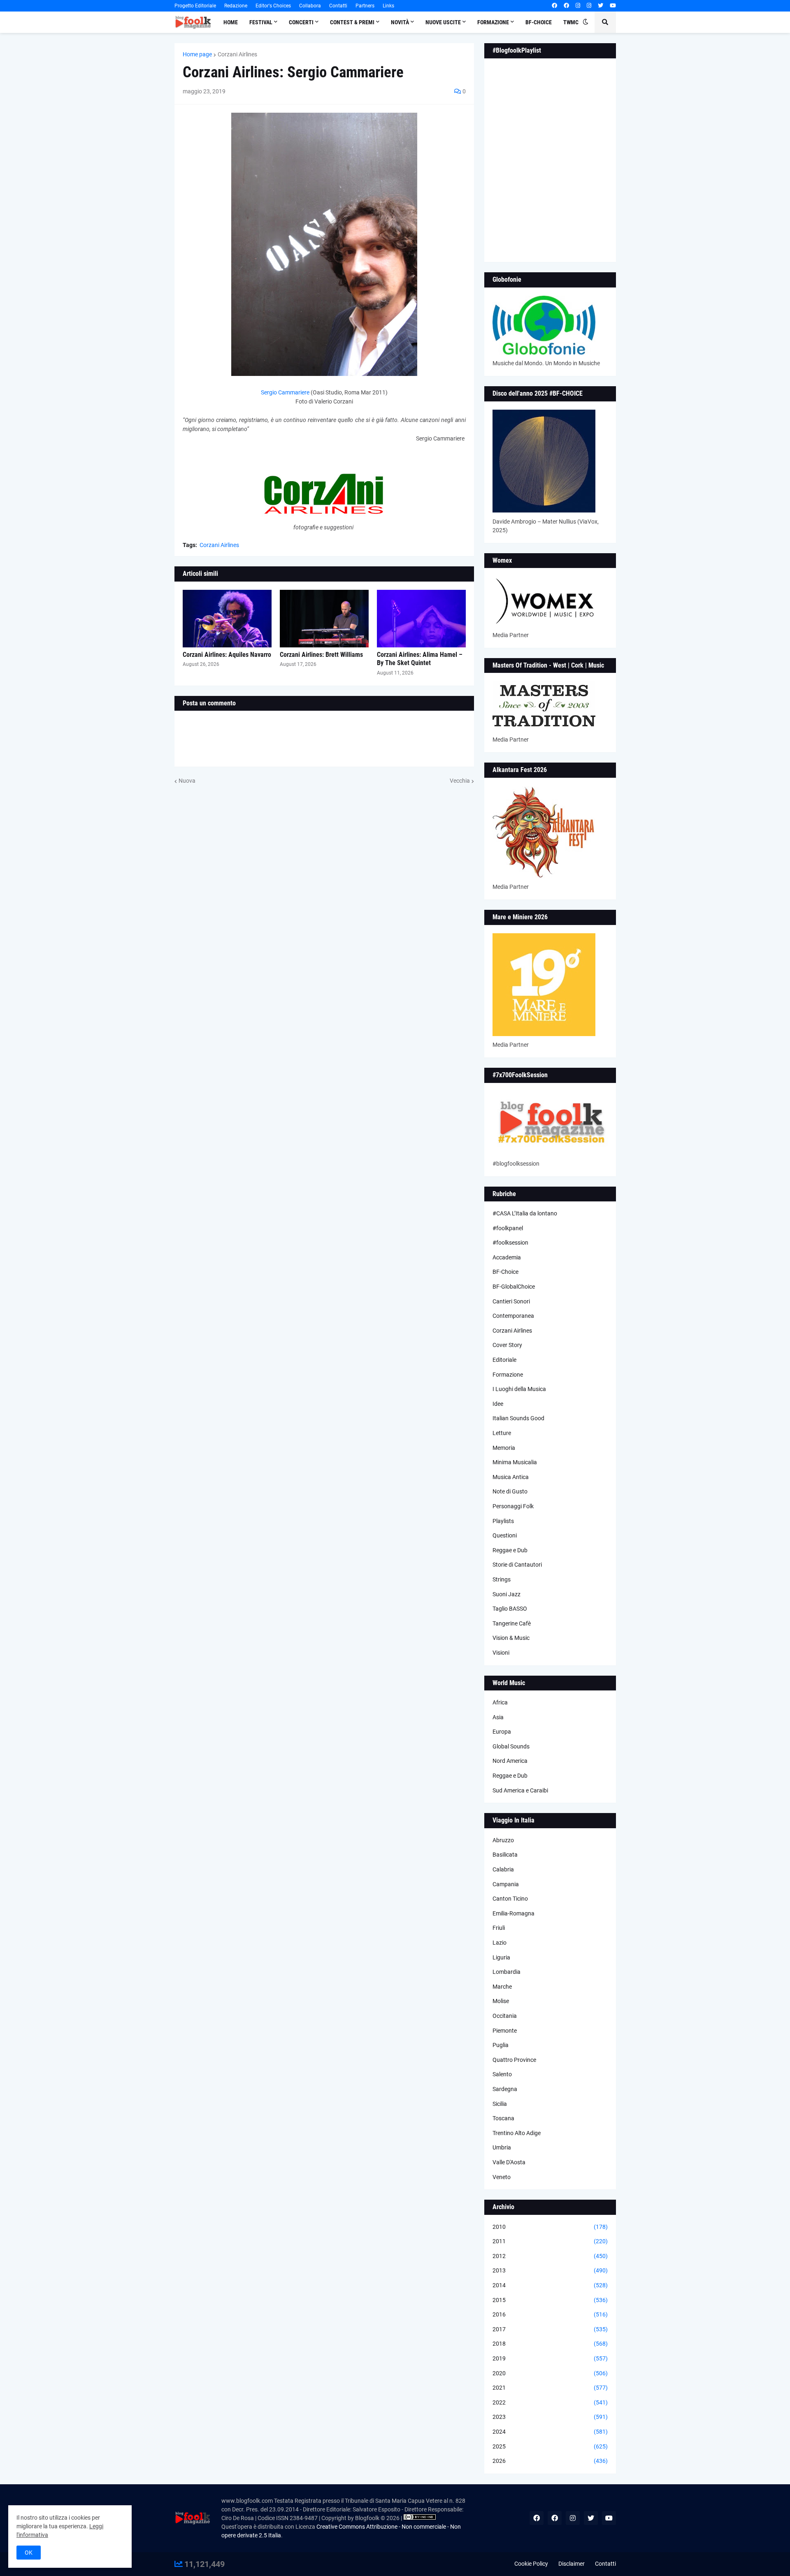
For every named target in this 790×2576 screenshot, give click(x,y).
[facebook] (554, 6)
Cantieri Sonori (511, 1301)
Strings (502, 1579)
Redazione (236, 6)
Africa (500, 1702)
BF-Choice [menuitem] (539, 22)
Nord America (510, 1761)
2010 (550, 2227)
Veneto (502, 2177)
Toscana (503, 2118)
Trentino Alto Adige (517, 2133)
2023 (550, 2417)
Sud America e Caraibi (520, 1790)
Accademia (507, 1257)
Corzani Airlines (237, 54)
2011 (550, 2241)
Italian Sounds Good (518, 1418)
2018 (550, 2344)
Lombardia (507, 1972)
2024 (550, 2432)
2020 (550, 2373)
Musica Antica (511, 1477)
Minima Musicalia (515, 1462)
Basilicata (505, 1855)
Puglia (501, 2045)
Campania (506, 1884)
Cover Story (507, 1345)
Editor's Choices (273, 6)
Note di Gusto (510, 1491)
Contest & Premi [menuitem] (352, 22)
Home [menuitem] (231, 22)
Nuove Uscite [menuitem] (443, 22)
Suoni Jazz (507, 1594)
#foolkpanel (508, 1228)
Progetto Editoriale (195, 6)
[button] (586, 22)
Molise (501, 2001)
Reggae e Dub (510, 1550)
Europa (502, 1732)
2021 (550, 2388)
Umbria (502, 2147)
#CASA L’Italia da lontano (525, 1213)
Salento (502, 2074)
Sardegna (505, 2089)
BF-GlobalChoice (514, 1287)
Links (388, 6)
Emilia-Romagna (513, 1913)
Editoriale (504, 1360)
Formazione (508, 1375)
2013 (550, 2270)
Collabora (310, 6)
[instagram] (578, 6)
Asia (498, 1717)
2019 (550, 2358)
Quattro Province (514, 2060)
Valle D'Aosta (509, 2162)
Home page (197, 54)
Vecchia (460, 781)
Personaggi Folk (513, 1506)
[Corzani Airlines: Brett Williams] (324, 619)
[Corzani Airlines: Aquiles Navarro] (227, 619)
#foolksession (510, 1243)
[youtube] (613, 6)
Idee (498, 1404)
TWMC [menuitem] (571, 22)
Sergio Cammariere (285, 392)
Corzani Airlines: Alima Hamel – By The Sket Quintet (420, 659)
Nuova (187, 781)
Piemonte (505, 2031)
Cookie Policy (531, 2564)
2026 (550, 2461)
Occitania (505, 2016)
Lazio (500, 1943)
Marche (502, 1987)
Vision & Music (511, 1638)
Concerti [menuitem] (301, 22)
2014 (550, 2285)
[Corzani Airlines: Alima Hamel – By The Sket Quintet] (421, 619)
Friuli (499, 1928)
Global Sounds (511, 1746)
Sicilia (500, 2104)
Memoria (504, 1448)
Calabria (503, 1869)
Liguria (501, 1957)
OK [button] (29, 2553)
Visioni (501, 1653)
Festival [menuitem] (261, 22)
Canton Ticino (510, 1899)
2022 (550, 2402)
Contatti (338, 6)
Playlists (503, 1521)
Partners (365, 6)
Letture (502, 1433)
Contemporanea (513, 1316)
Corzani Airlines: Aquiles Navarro (227, 655)
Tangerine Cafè (512, 1623)
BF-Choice (505, 1272)
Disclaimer (572, 2564)
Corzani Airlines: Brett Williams (321, 655)
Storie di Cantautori (517, 1565)
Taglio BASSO (510, 1609)
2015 (550, 2300)
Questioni (505, 1535)
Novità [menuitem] (400, 22)
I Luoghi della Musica (519, 1389)
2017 (550, 2329)
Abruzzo (503, 1840)
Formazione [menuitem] (493, 22)
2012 (550, 2256)
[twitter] (601, 6)
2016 (550, 2314)
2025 (550, 2446)
